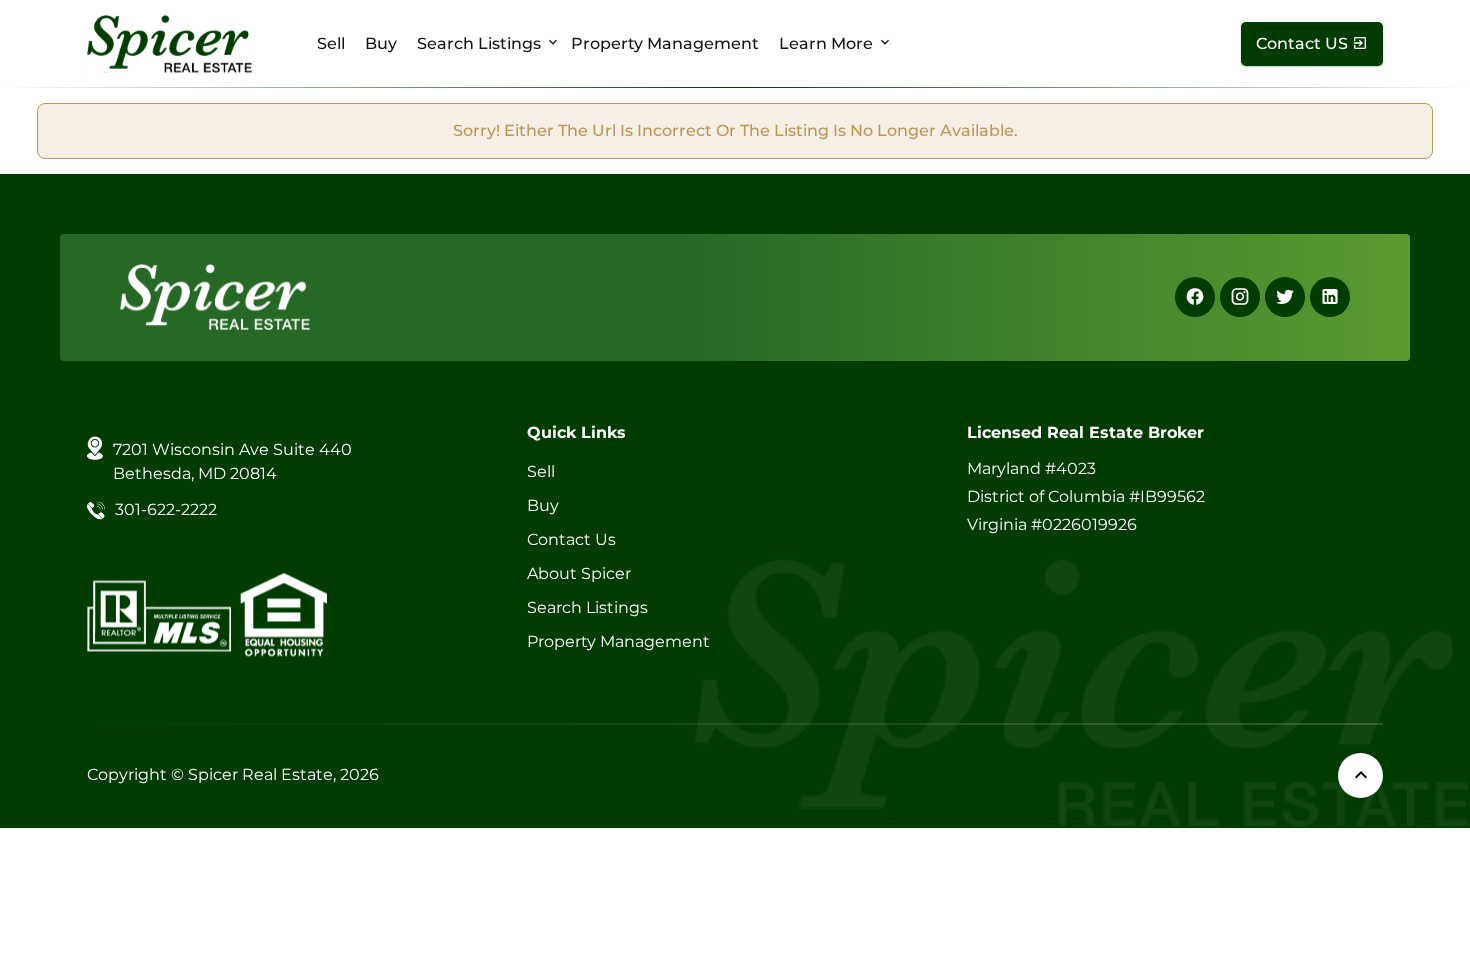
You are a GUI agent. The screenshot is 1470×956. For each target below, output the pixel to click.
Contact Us (571, 539)
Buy (381, 43)
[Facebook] (1195, 297)
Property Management (665, 43)
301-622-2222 (166, 509)
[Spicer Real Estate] (169, 42)
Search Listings (479, 43)
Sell (331, 43)
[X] (1285, 297)
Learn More (826, 43)
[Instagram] (1240, 297)
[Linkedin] (1330, 297)
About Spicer (579, 573)
